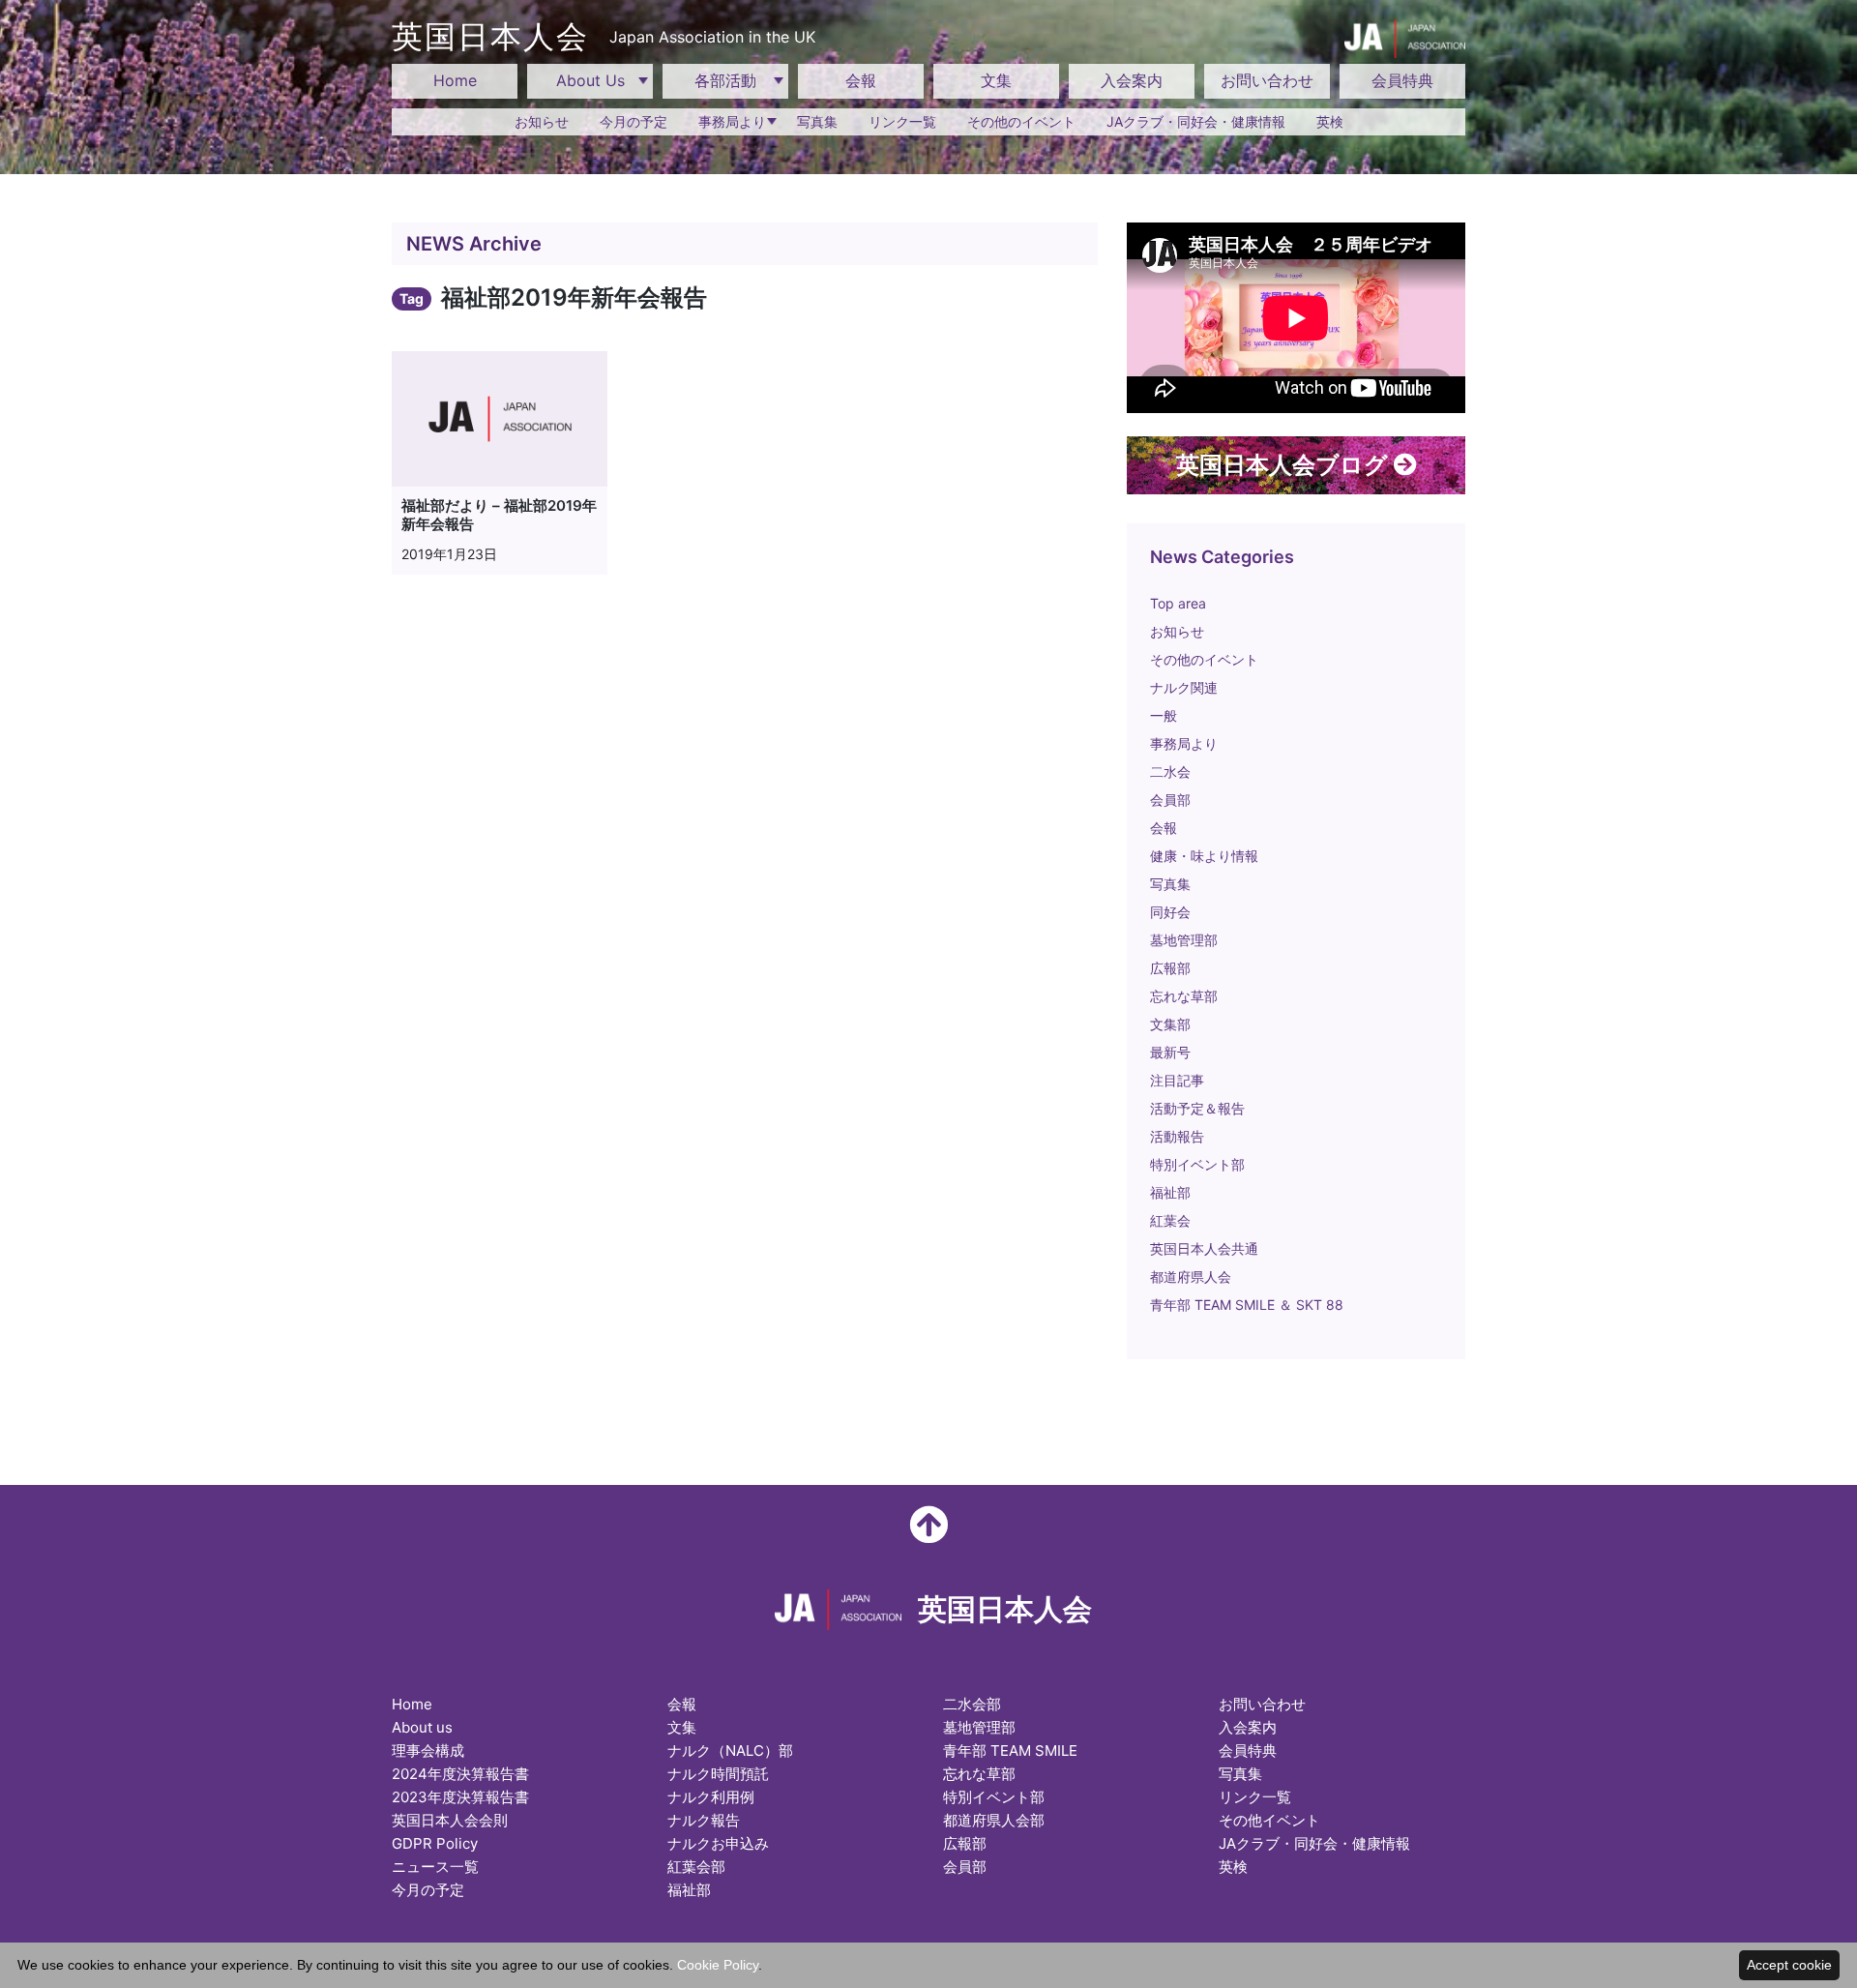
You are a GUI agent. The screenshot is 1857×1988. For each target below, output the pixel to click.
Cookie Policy (718, 1965)
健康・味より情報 (1204, 856)
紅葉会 (1170, 1220)
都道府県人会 (1191, 1276)
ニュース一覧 (435, 1867)
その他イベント (1269, 1820)
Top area (1178, 603)
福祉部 (1170, 1192)
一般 (1164, 715)
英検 (1330, 121)
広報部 (1170, 968)
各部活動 (725, 80)
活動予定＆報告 (1197, 1108)
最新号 (1170, 1052)
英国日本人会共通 (1204, 1248)
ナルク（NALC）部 (730, 1751)
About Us (590, 80)
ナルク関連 (1184, 687)
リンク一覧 (902, 121)
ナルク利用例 (711, 1797)
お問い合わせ (1267, 80)
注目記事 (1177, 1080)
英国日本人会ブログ (1285, 465)
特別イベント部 (1197, 1164)
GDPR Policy (435, 1843)
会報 (861, 80)
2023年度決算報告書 (460, 1797)
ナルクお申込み (718, 1843)
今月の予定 (634, 121)
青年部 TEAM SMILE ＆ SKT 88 (1247, 1305)
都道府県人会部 (994, 1820)
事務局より (732, 121)
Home (455, 80)
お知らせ (542, 121)
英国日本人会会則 (450, 1820)
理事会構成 (428, 1751)
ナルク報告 (704, 1820)
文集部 (1170, 1024)
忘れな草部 (1184, 996)
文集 (996, 80)
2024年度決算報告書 (460, 1774)
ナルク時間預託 (718, 1774)
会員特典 (1402, 80)
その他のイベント (1021, 121)
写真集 (817, 121)
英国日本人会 (604, 36)
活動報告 (1177, 1136)
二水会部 (972, 1704)
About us (422, 1727)
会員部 (1170, 800)
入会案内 (1132, 80)
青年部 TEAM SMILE (1010, 1751)
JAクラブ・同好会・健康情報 (1196, 121)
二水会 (1170, 771)
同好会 (1170, 912)
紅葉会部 (696, 1867)
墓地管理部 (1184, 940)
